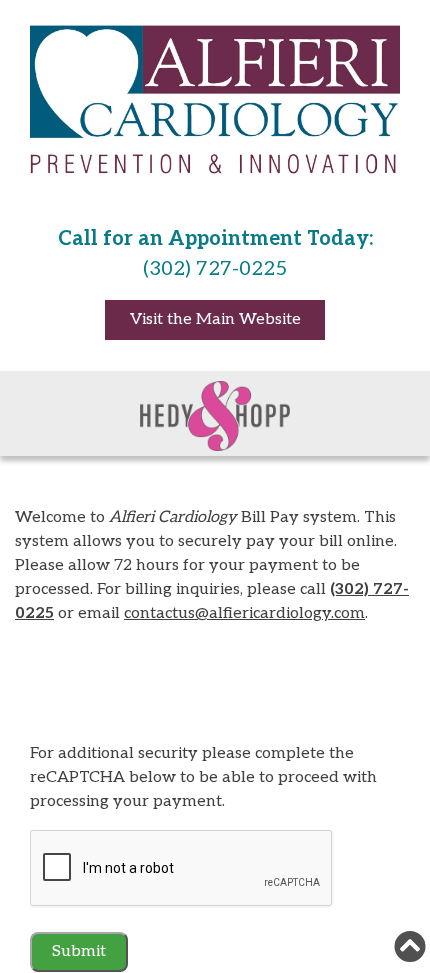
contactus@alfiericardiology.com (244, 613)
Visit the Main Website (215, 319)
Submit (79, 951)
